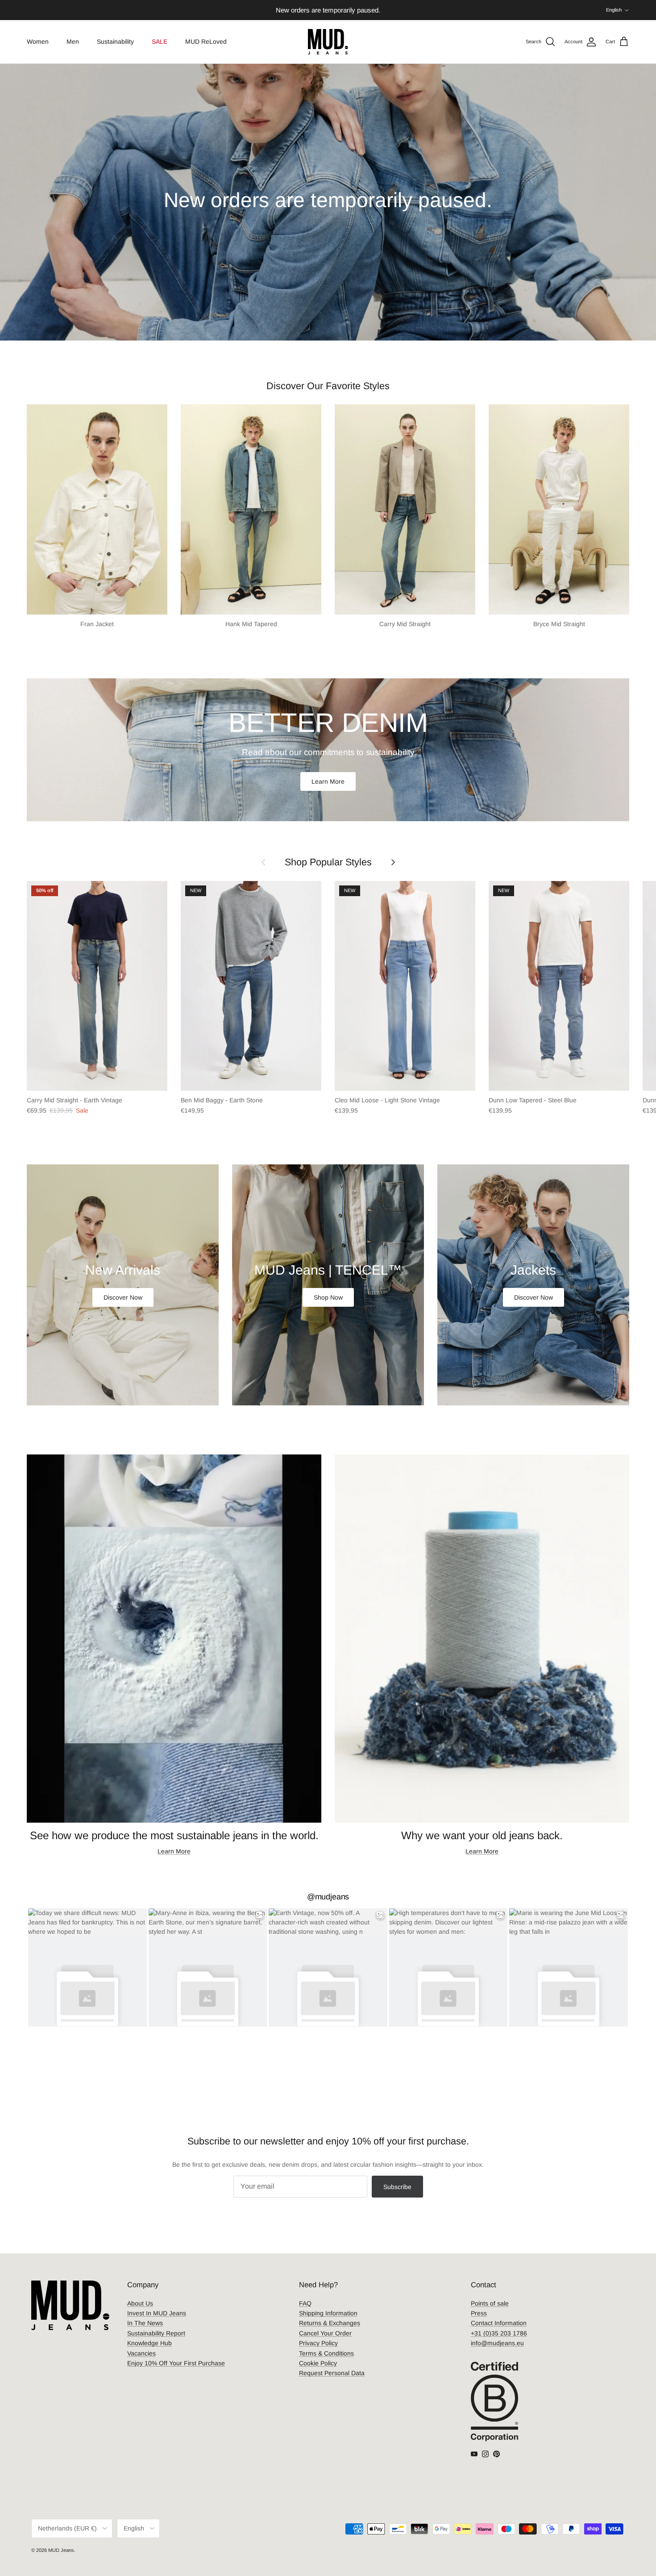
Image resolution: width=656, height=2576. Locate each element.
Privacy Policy (318, 2343)
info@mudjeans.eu (497, 2343)
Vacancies (141, 2353)
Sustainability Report (156, 2333)
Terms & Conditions (326, 2353)
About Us (140, 2303)
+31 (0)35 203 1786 (499, 2333)
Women (38, 42)
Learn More (328, 781)
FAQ (305, 2303)
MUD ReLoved (206, 42)
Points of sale (490, 2303)
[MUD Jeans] (328, 42)
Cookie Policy (318, 2363)
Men (73, 42)
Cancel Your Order (325, 2333)
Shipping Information (328, 2313)
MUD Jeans (61, 2550)
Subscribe (397, 2187)
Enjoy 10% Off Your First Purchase (176, 2363)
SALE (160, 42)
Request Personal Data (332, 2373)
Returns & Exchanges (330, 2323)
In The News (145, 2323)
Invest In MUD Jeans (157, 2313)
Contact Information (499, 2323)
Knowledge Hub (149, 2343)
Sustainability (115, 42)
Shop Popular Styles (328, 862)
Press (479, 2313)
